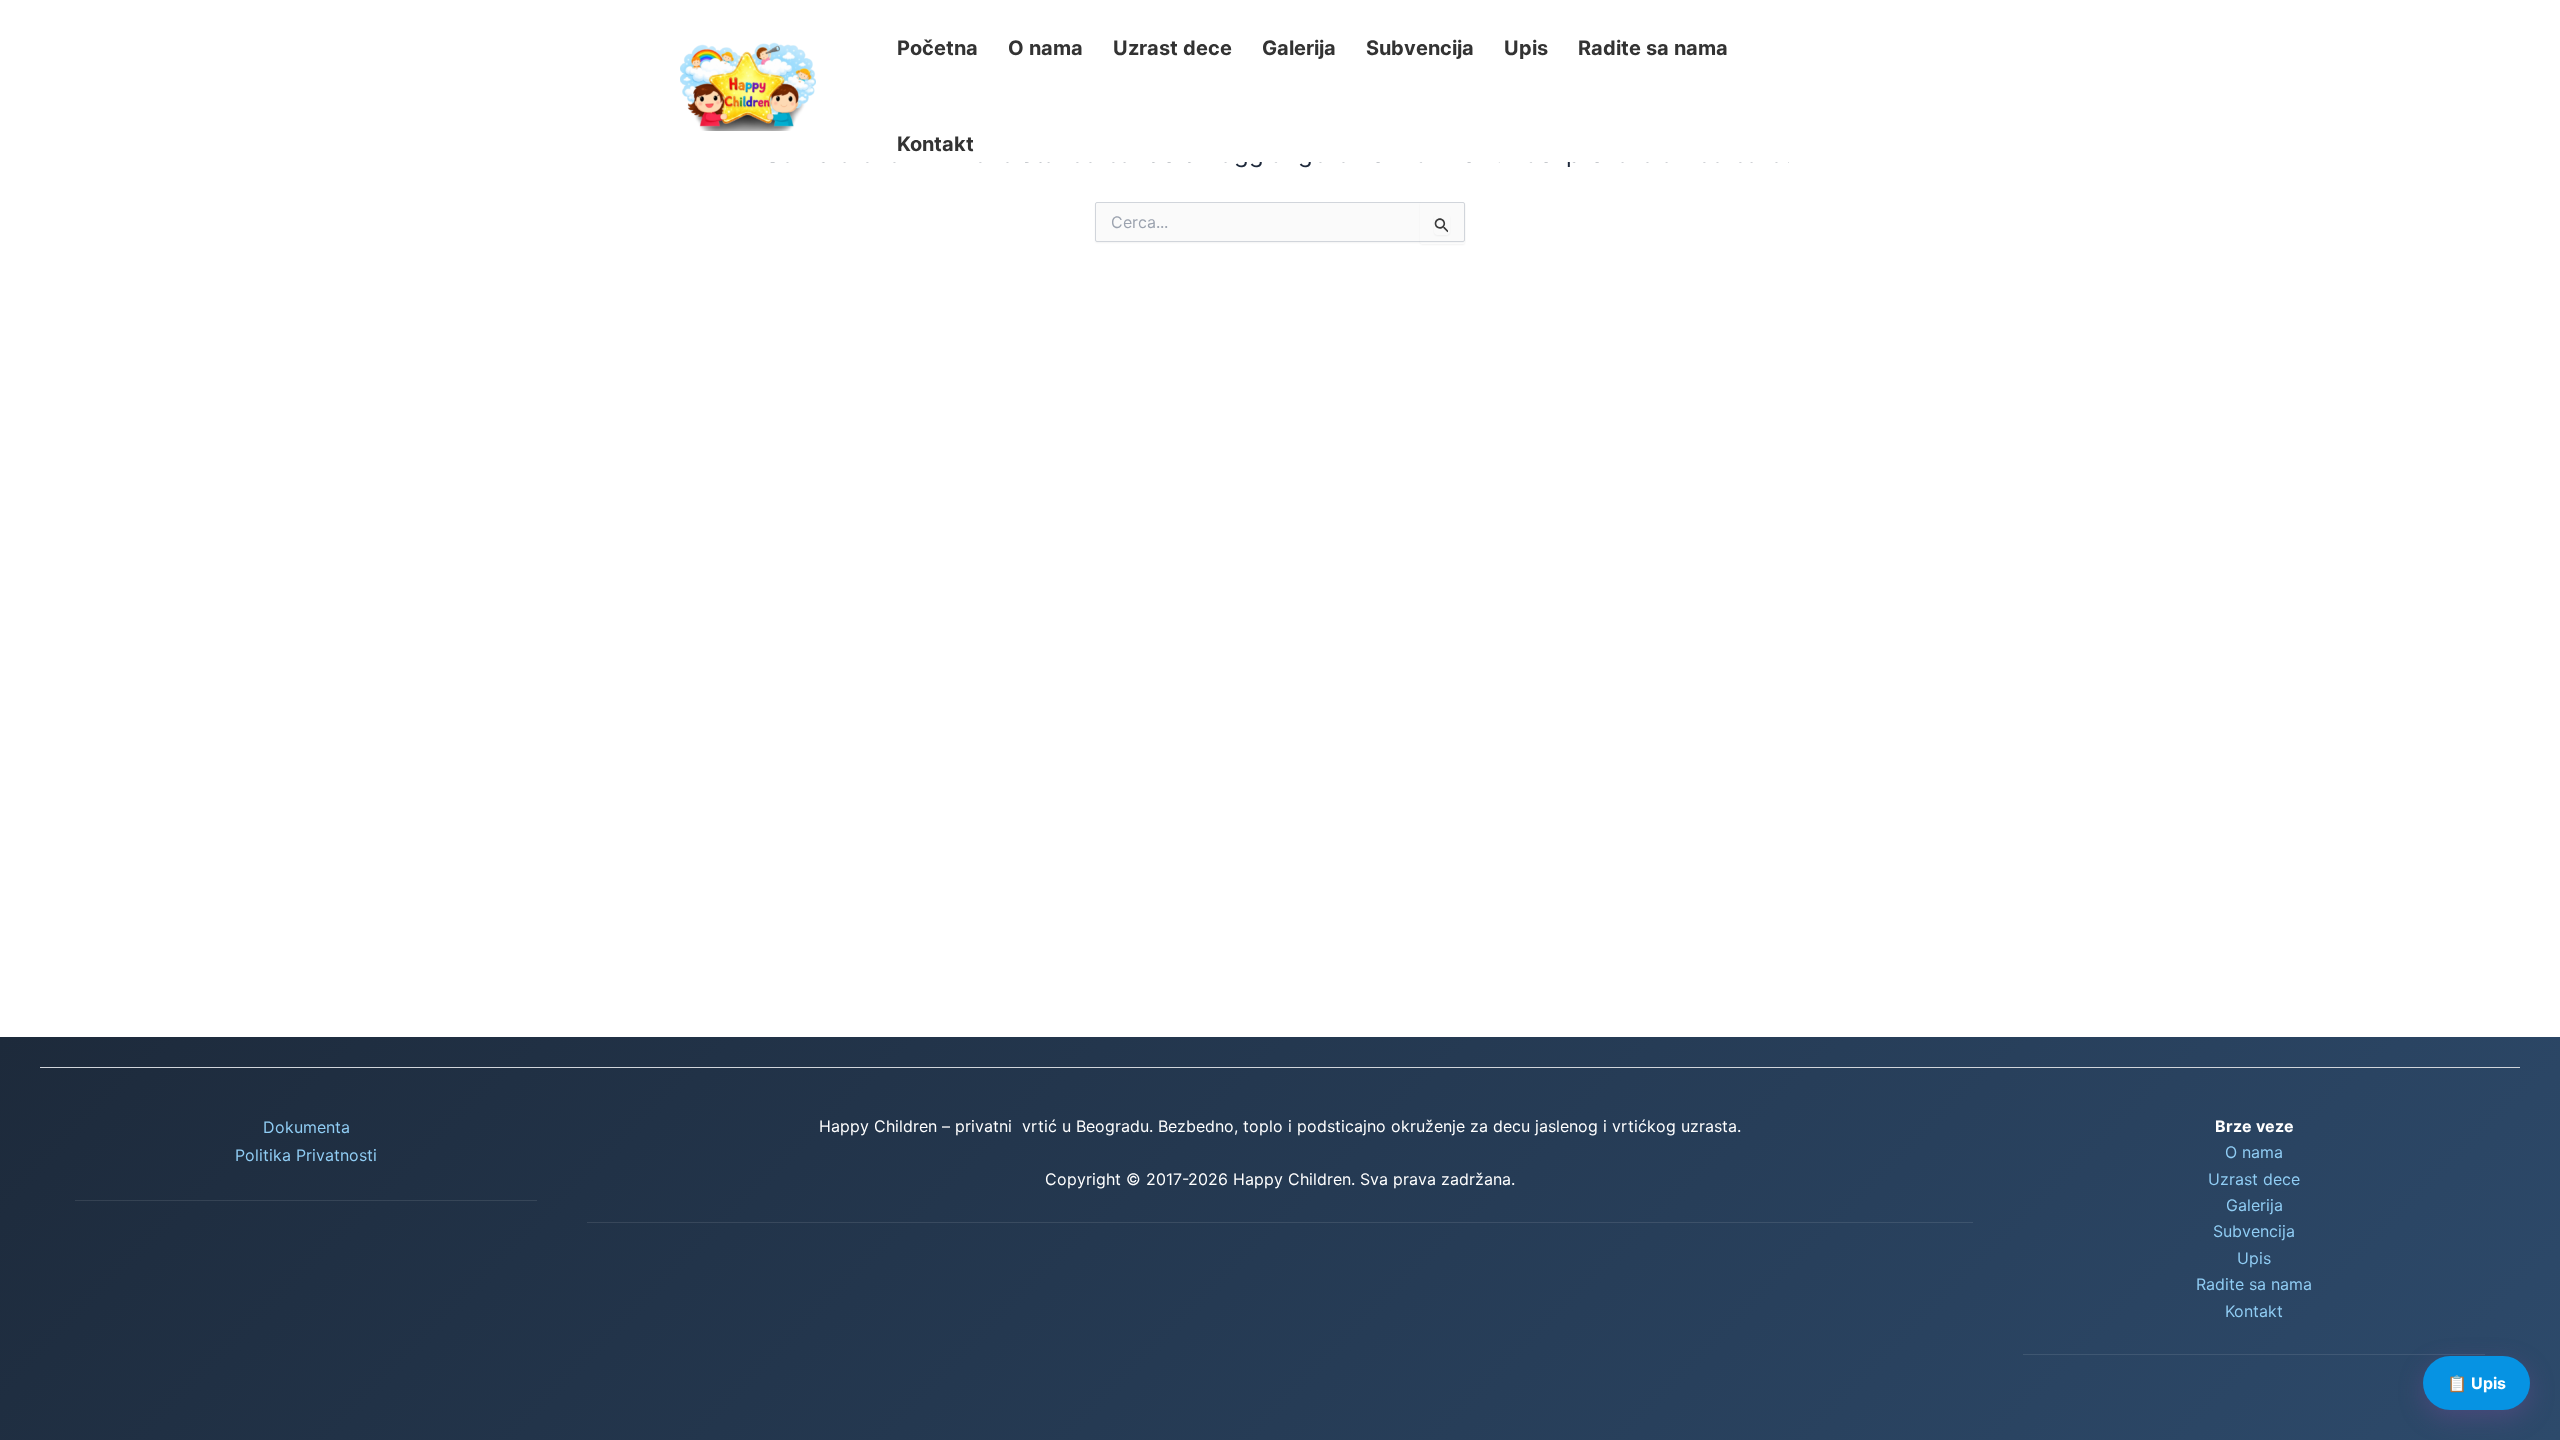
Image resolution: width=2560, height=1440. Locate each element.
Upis (1526, 48)
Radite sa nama (1653, 48)
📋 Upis (2476, 1383)
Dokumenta (306, 1127)
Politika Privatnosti (306, 1155)
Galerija (1299, 48)
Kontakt (935, 144)
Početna (937, 48)
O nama (1045, 48)
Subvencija (1420, 48)
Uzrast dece (1172, 48)
